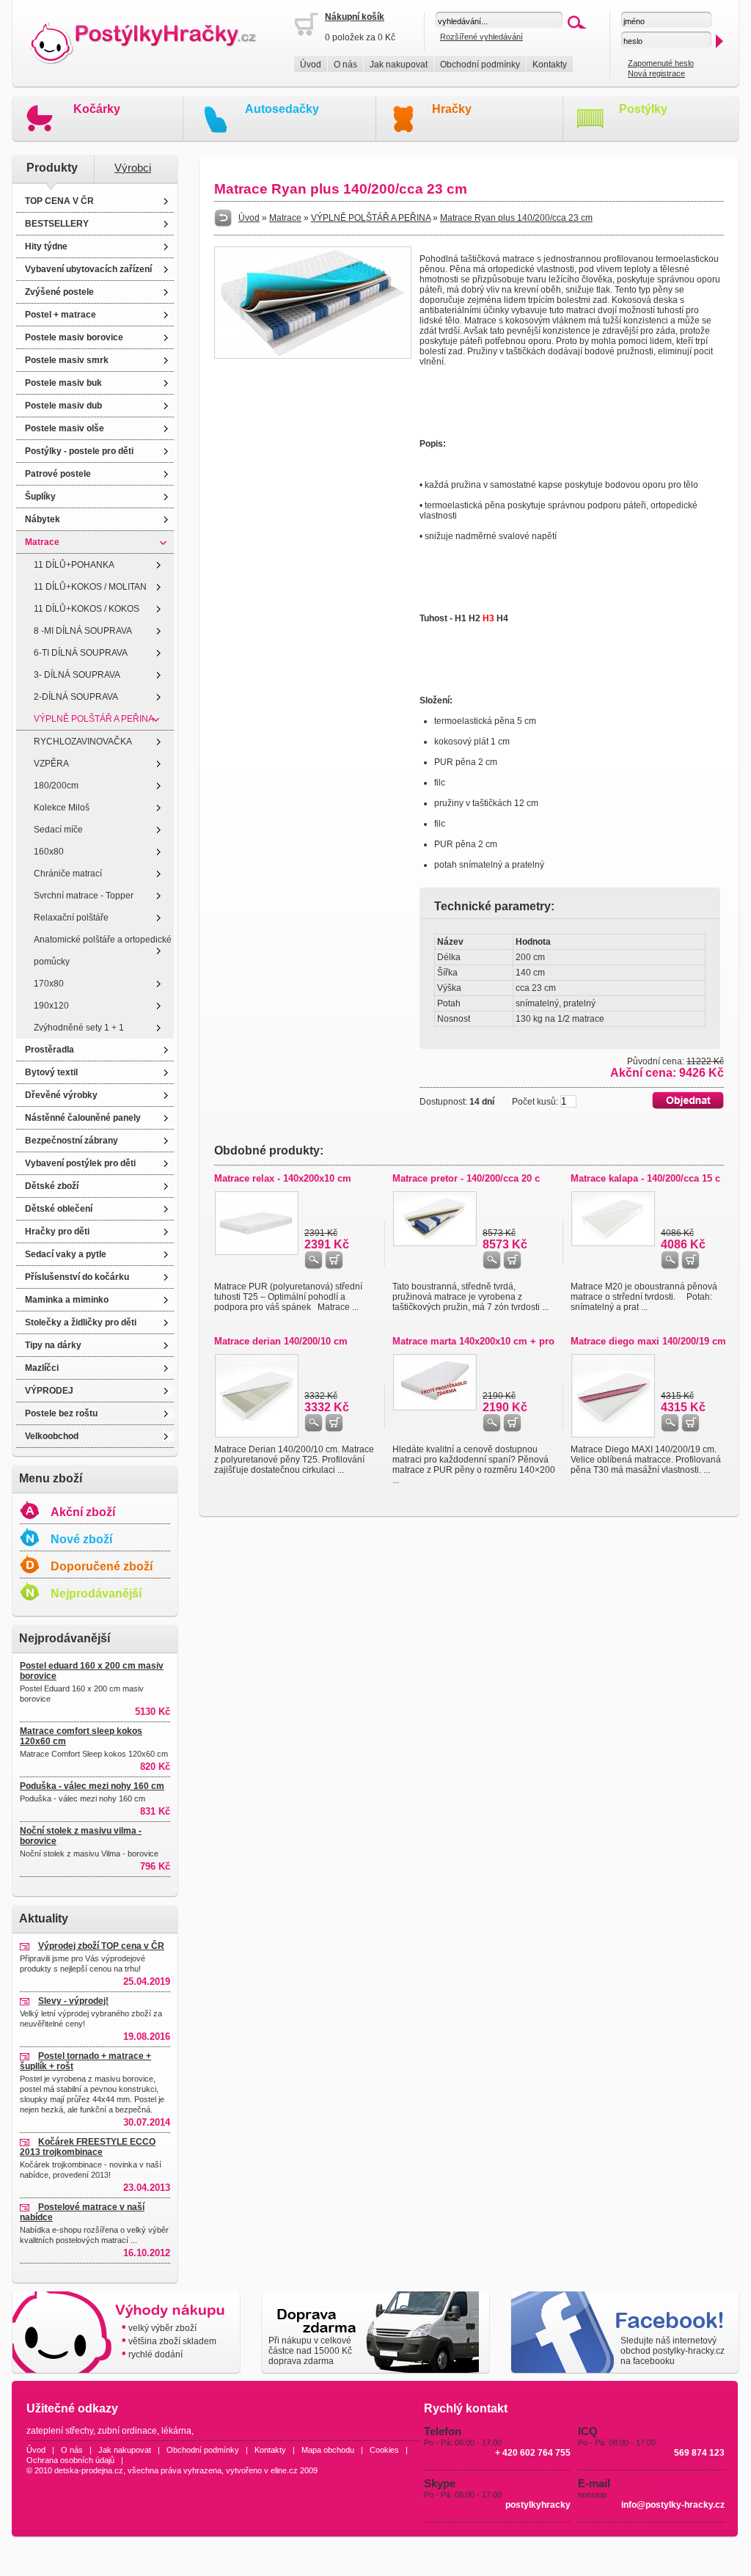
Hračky (452, 109)
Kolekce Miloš (62, 808)
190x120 (51, 1006)
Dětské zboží (52, 1186)
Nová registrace (656, 73)
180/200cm (56, 786)
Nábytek (43, 519)
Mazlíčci (42, 1368)
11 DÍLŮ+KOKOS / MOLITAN (90, 587)
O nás (345, 65)
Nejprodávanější (96, 1593)
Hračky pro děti (57, 1232)
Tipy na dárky (53, 1345)
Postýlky (643, 109)
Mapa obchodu (328, 2450)
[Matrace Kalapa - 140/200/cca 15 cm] (613, 1243)
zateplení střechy (60, 2431)
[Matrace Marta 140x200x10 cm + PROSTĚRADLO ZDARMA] (435, 1408)
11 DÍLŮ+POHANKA (74, 565)
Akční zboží (83, 1512)
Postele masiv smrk (67, 360)
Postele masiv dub (63, 406)
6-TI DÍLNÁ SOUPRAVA (81, 653)
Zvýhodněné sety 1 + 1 (79, 1028)
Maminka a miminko (67, 1300)
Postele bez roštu (61, 1413)
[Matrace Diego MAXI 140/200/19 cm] (613, 1435)
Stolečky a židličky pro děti (81, 1322)
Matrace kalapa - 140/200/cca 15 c (645, 1178)
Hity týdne (46, 246)
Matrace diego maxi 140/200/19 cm (648, 1341)
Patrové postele (58, 474)
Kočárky (97, 109)
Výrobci (133, 168)
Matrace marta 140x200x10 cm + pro (473, 1341)
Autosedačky (282, 109)
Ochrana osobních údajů (70, 2460)
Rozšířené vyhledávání (481, 37)
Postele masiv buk (63, 383)
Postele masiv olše (65, 428)
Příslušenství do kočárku (77, 1277)
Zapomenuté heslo (661, 63)
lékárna (176, 2431)
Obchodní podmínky (480, 65)
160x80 (49, 852)
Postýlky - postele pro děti (79, 451)
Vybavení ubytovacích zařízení (88, 269)
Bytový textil (51, 1072)
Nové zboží (81, 1539)
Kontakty (550, 65)
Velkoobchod (52, 1436)
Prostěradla (50, 1050)
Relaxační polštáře (71, 918)
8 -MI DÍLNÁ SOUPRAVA (83, 631)
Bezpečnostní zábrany (72, 1141)
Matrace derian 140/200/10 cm (281, 1341)
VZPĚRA (51, 764)
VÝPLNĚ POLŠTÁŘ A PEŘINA (94, 719)
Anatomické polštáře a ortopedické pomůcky (103, 951)
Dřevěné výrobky (61, 1095)
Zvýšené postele (59, 292)
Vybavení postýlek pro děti (80, 1163)
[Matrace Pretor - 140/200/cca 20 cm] (435, 1243)
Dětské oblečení (59, 1209)
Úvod (311, 65)
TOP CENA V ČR (59, 201)
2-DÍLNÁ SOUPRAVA (76, 697)
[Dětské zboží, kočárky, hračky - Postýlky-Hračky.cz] (153, 44)
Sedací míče (58, 830)
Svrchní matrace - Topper (84, 896)
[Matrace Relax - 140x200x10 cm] (257, 1252)
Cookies (384, 2450)
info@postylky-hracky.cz (673, 2505)
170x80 (49, 984)
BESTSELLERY (57, 224)
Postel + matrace (61, 315)
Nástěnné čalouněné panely (83, 1118)
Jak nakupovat (399, 65)
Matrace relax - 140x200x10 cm (283, 1178)
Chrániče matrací (68, 874)
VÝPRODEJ (49, 1391)
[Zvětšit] (313, 356)
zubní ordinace (127, 2431)
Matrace (42, 542)
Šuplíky (40, 497)
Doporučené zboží (102, 1566)
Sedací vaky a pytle (66, 1254)
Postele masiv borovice (74, 337)
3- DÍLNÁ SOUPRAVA (77, 675)
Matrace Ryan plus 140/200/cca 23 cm (516, 218)
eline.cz (284, 2470)
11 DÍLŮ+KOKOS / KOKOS (87, 609)
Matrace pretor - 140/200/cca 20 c (466, 1178)
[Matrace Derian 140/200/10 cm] (257, 1435)
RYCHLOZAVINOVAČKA (83, 742)
